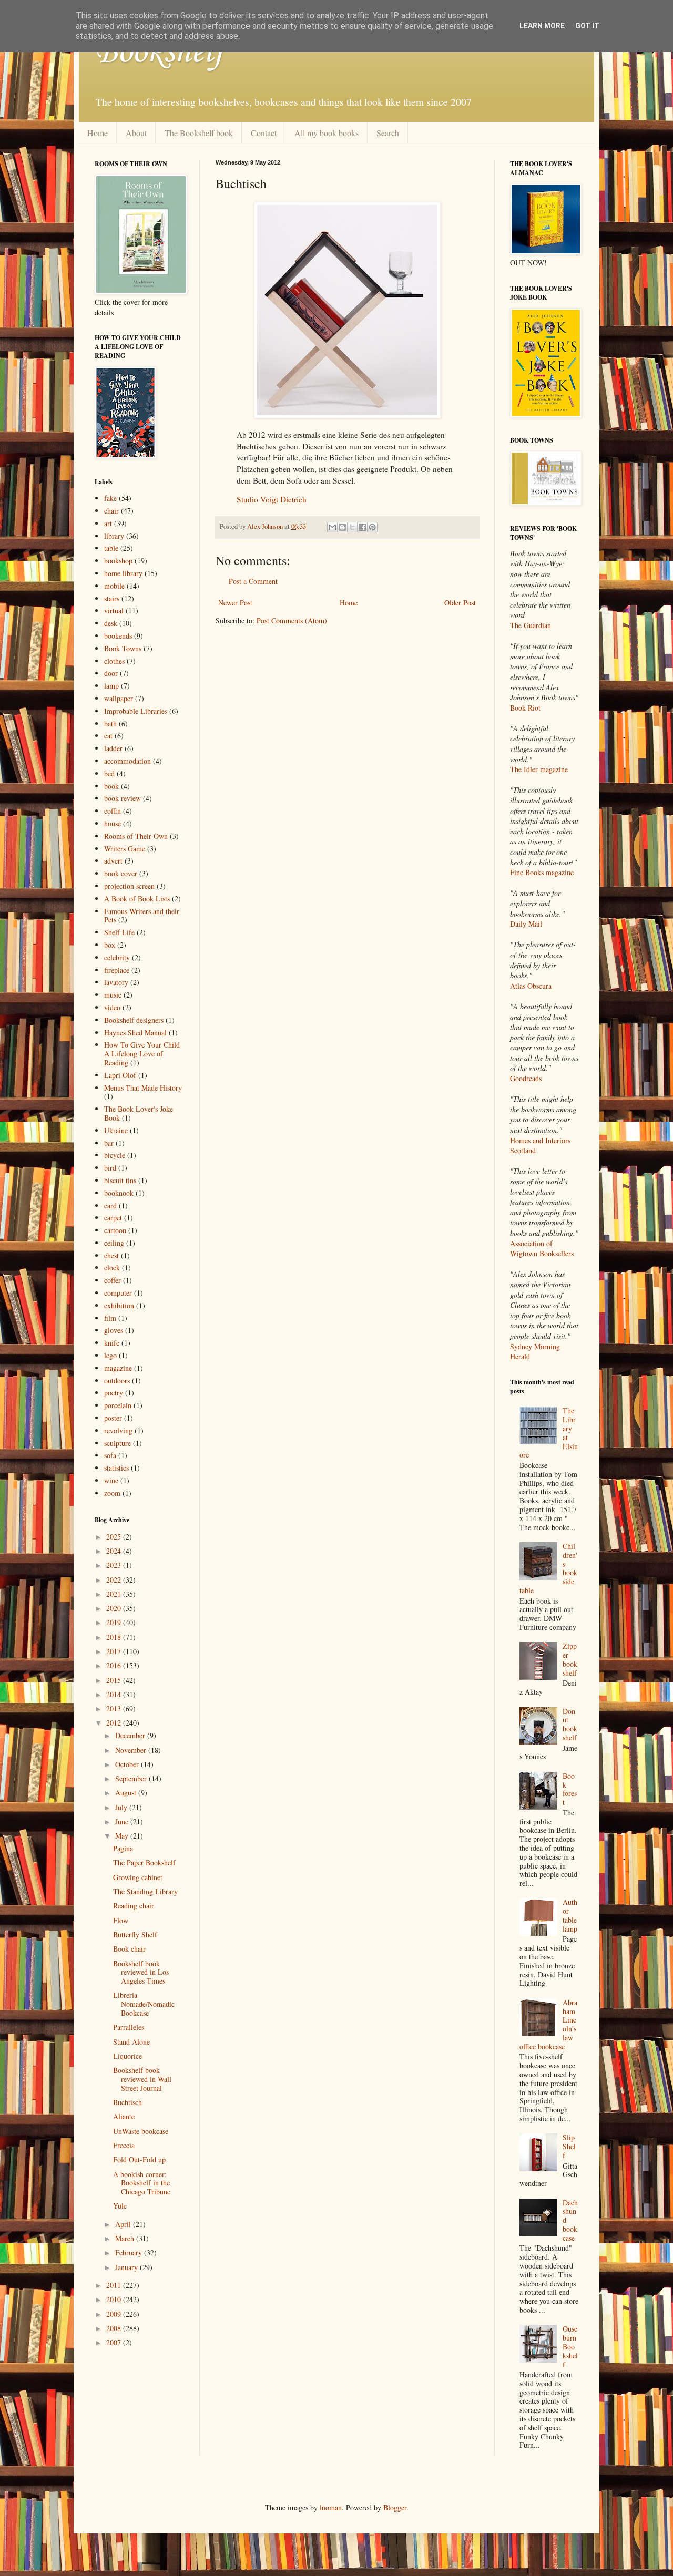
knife (112, 1343)
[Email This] (332, 527)
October (128, 1764)
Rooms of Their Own (136, 836)
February (130, 2252)
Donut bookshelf (570, 1724)
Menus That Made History (143, 1088)
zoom (112, 1493)
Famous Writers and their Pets (142, 916)
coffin (113, 811)
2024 (115, 1551)
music (113, 995)
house (113, 823)
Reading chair (134, 1906)
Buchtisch (128, 2102)
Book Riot (525, 708)
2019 (115, 1622)
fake (110, 498)
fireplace (117, 970)
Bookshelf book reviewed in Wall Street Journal (142, 2079)
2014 (115, 1694)
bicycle (115, 1155)
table (111, 548)
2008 (115, 2328)
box (110, 945)
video (112, 1007)
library (114, 536)
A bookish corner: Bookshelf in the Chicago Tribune (142, 2183)
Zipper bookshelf (570, 1659)
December (131, 1735)
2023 (115, 1565)
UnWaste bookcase (141, 2131)
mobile (114, 586)
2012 (115, 1723)
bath (110, 723)
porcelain (118, 1405)
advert (113, 861)
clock (112, 1268)
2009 (115, 2314)
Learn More (542, 26)
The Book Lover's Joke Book (139, 1113)
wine (111, 1480)
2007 (115, 2342)
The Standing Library (145, 1891)
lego (110, 1355)
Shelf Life (119, 932)
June (123, 1821)
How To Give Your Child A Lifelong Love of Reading (142, 1054)
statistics (116, 1468)
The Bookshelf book (199, 133)
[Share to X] (352, 527)
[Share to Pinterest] (372, 527)
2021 (115, 1594)
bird (110, 1168)
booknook (119, 1193)
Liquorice (128, 2056)
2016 (115, 1665)
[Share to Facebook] (362, 527)
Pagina (123, 1848)
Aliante (124, 2116)
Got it (587, 26)
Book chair (129, 1949)
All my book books (327, 133)
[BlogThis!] (342, 527)
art (108, 523)
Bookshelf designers (134, 1020)
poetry (114, 1393)
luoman (331, 2507)
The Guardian (531, 625)
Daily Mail (526, 924)
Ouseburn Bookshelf (570, 2346)
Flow (121, 1920)
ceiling (114, 1243)
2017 (115, 1651)
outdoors (117, 1381)
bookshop (118, 561)
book (111, 786)
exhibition (119, 1305)
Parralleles (129, 2027)
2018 (115, 1637)
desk (111, 623)
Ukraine (116, 1130)
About (136, 133)
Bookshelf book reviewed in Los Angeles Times (141, 1972)
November (132, 1750)
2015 (115, 1680)
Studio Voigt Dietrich (272, 499)
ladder (113, 748)
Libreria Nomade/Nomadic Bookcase (144, 2004)
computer (118, 1293)
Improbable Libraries (136, 711)
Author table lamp (570, 1915)
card (110, 1205)
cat (108, 736)
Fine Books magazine (542, 872)
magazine (118, 1368)
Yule (120, 2206)
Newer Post (235, 603)
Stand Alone (131, 2042)
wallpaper (119, 698)
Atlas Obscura (531, 986)
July (122, 1807)
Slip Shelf (569, 2146)
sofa (110, 1455)
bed (109, 773)
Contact (264, 133)
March (126, 2238)
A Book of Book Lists (137, 899)
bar (109, 1143)
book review (123, 798)
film (110, 1318)
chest (111, 1255)
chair (111, 511)
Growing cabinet (138, 1877)
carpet (113, 1218)
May (123, 1836)
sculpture (118, 1443)
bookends (118, 636)
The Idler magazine (539, 769)
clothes (114, 661)
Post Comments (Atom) (292, 620)
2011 (115, 2285)
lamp (111, 686)
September (132, 1778)
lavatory (116, 982)
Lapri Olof (120, 1075)
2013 (115, 1708)
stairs (112, 598)
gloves (114, 1330)
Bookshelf (159, 53)
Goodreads (526, 1078)
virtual (114, 610)
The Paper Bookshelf (144, 1862)
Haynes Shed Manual (135, 1033)
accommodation (128, 761)
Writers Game (125, 849)
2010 (115, 2299)
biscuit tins (120, 1180)
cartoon (115, 1230)
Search (388, 133)
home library (123, 573)
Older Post (460, 603)
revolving (118, 1430)
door (111, 673)
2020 (115, 1608)
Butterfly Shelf (135, 1934)
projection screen (129, 886)
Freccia (124, 2145)
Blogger (395, 2507)
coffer (113, 1280)
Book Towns (123, 648)
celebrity (117, 957)
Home (98, 133)
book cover (121, 873)
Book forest (570, 1789)
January (128, 2267)
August (127, 1793)
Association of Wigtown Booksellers (542, 1249)
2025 (115, 1537)
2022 (115, 1580)
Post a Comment (253, 581)
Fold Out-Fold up (139, 2159)
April (124, 2224)
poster (113, 1418)
